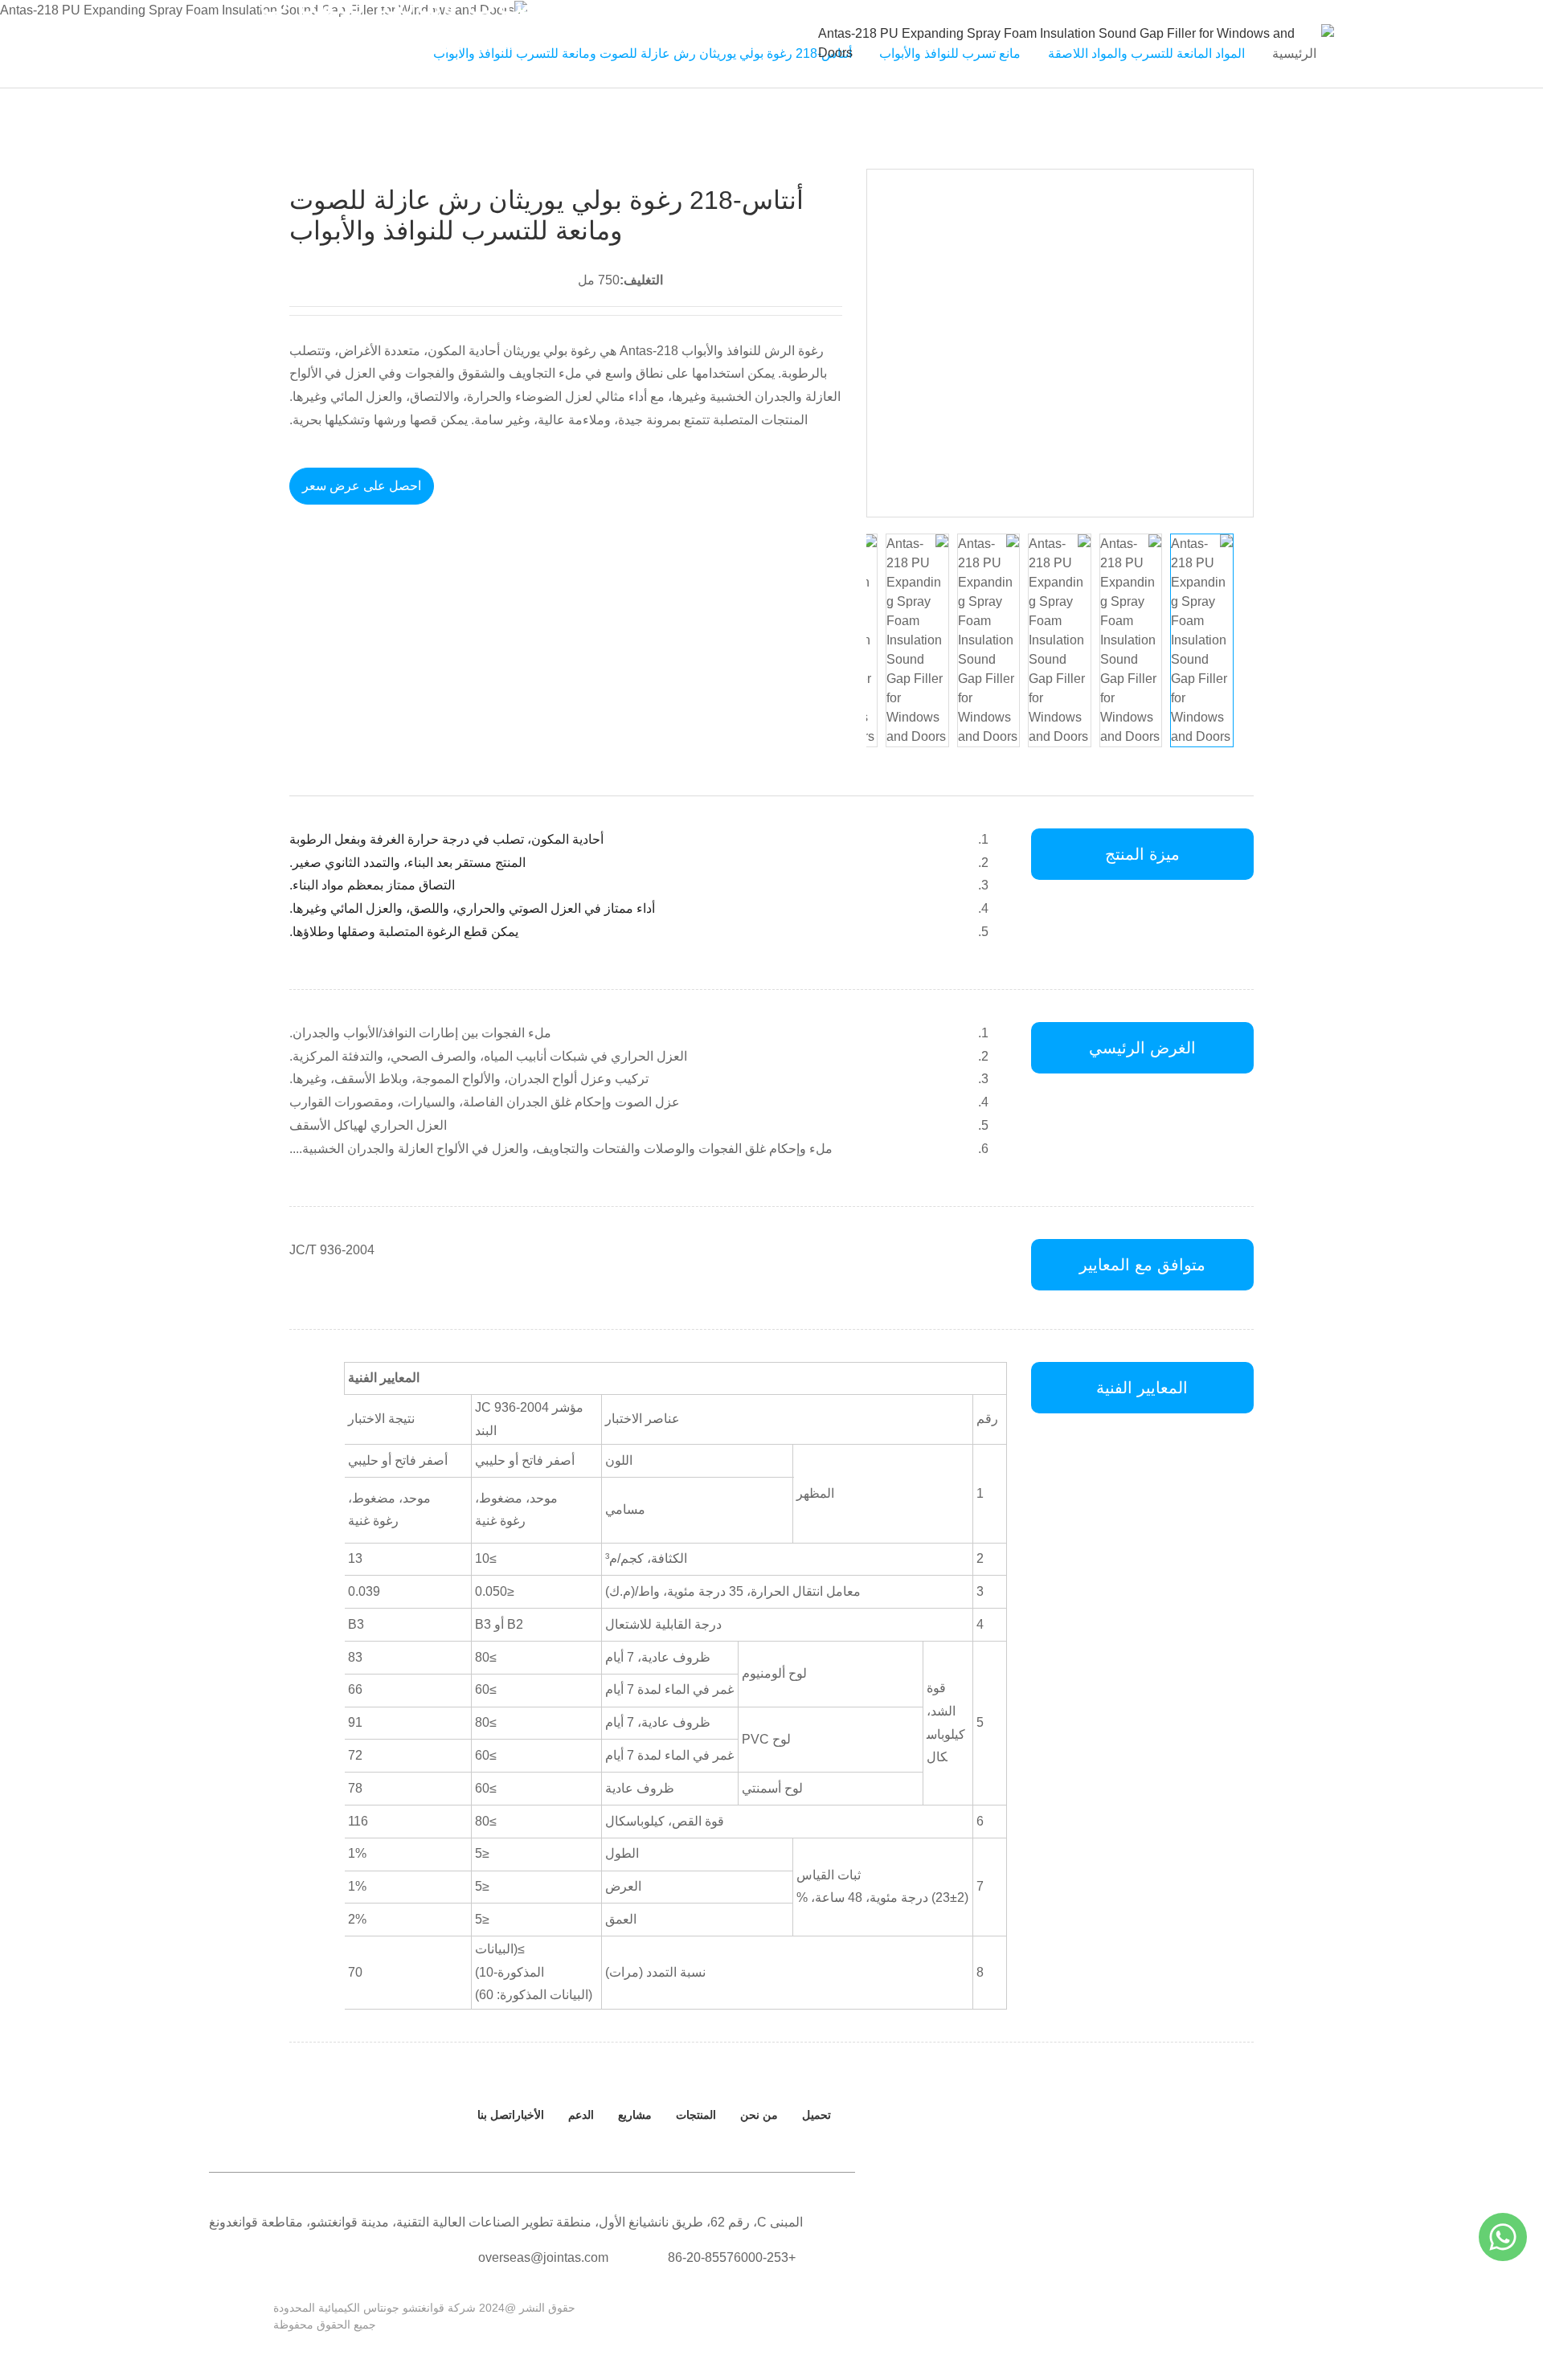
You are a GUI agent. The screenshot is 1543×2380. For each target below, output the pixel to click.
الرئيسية (743, 43)
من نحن (759, 2115)
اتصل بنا (308, 43)
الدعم (448, 43)
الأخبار (381, 43)
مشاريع (635, 2115)
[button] (886, 343)
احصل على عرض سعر (362, 486)
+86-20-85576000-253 (732, 2257)
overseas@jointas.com (543, 2257)
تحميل (817, 2115)
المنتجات (603, 43)
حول (674, 43)
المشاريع (521, 43)
